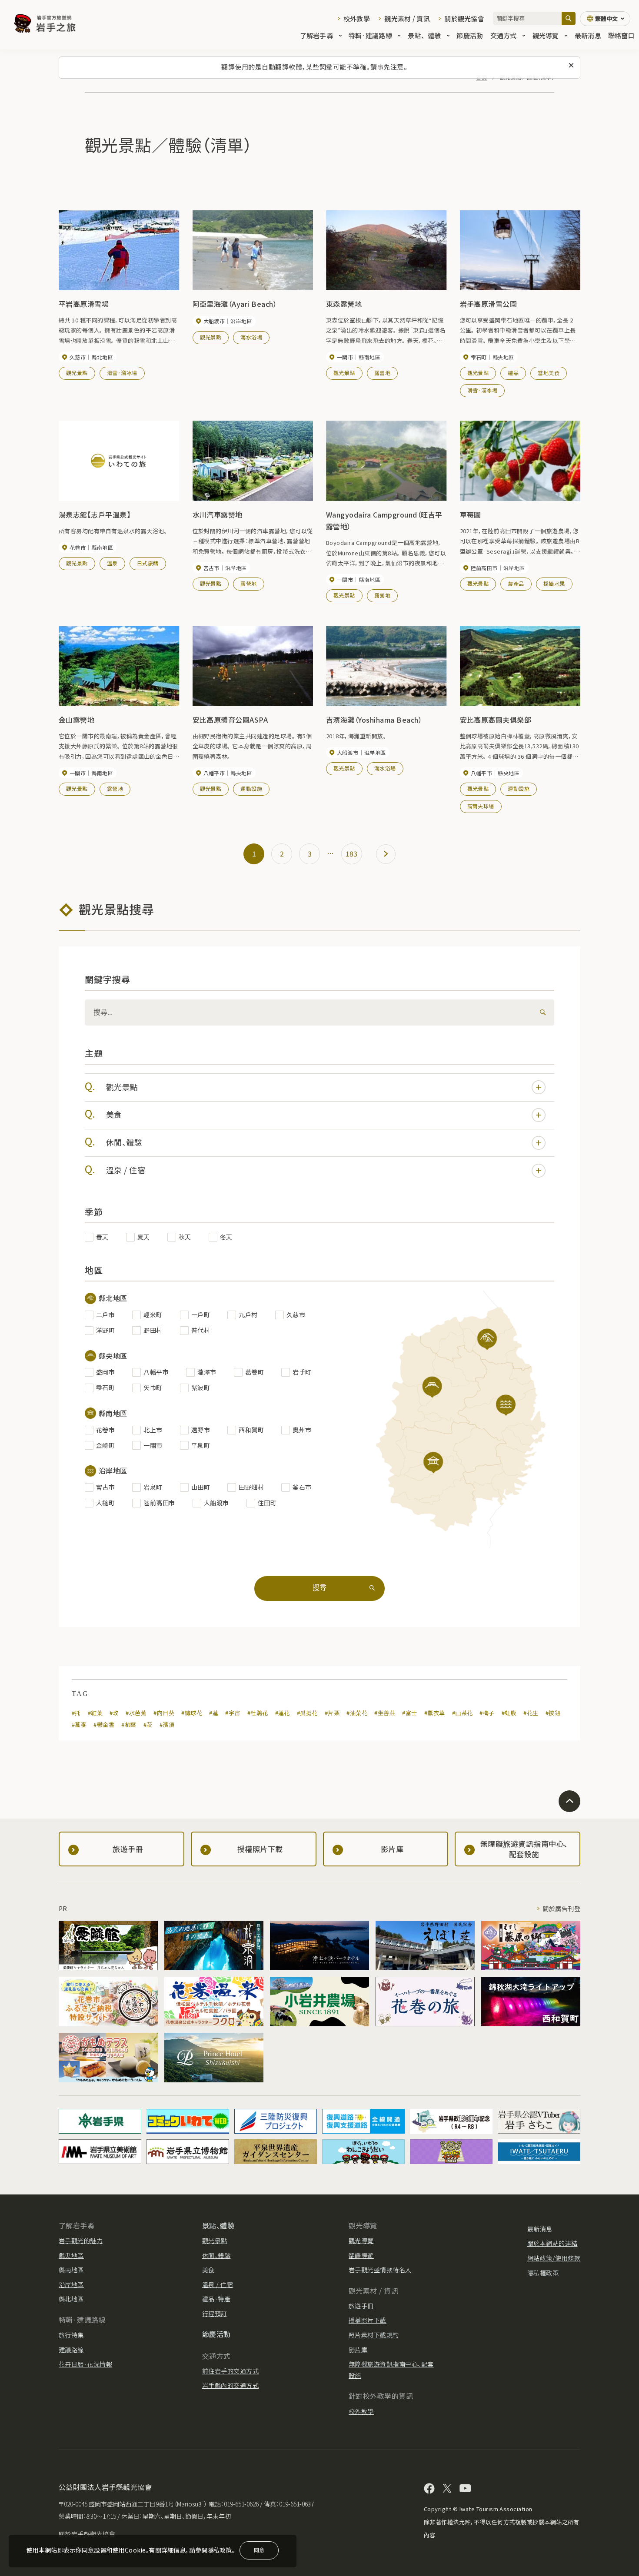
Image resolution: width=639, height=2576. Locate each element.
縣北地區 (71, 2299)
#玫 (114, 1713)
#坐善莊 (385, 1713)
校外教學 (357, 18)
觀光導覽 (546, 35)
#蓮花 (283, 1713)
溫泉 (112, 563)
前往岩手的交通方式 (230, 2371)
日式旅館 (148, 563)
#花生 (531, 1713)
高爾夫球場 (481, 806)
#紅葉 (95, 1713)
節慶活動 (470, 35)
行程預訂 (215, 2314)
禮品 (513, 373)
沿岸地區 (71, 2284)
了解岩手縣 (316, 35)
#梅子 (487, 1713)
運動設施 (251, 788)
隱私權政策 (543, 2273)
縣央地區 (71, 2255)
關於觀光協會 (464, 18)
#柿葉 (129, 1725)
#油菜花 (357, 1713)
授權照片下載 (368, 2320)
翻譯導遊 (361, 2255)
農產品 (516, 583)
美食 (114, 1114)
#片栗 (332, 1713)
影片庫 (358, 2350)
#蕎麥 (79, 1725)
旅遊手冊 (361, 2306)
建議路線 (71, 2350)
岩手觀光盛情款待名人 (380, 2270)
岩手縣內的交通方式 (230, 2385)
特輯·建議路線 (370, 35)
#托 (76, 1713)
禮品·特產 (216, 2299)
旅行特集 (71, 2335)
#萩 (148, 1725)
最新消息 (588, 35)
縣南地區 (71, 2270)
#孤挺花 (307, 1713)
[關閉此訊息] (571, 66)
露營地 (382, 373)
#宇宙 (233, 1713)
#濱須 (167, 1725)
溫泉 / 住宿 (126, 1170)
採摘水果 (554, 583)
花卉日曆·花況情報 (85, 2364)
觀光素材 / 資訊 (407, 18)
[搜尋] (569, 18)
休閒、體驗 (124, 1142)
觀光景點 (77, 373)
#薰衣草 (435, 1713)
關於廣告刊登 (561, 1909)
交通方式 (504, 35)
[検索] (541, 1012)
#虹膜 (509, 1713)
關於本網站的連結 (552, 2243)
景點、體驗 (424, 35)
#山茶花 (463, 1713)
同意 (259, 2550)
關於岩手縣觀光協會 (87, 2534)
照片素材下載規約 (374, 2335)
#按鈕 (553, 1713)
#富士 (409, 1713)
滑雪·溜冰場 (122, 373)
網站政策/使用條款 (554, 2258)
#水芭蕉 (136, 1713)
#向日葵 (164, 1713)
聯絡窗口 (621, 35)
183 (352, 853)
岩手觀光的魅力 (81, 2241)
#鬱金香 (104, 1725)
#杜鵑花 (258, 1713)
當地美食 (549, 373)
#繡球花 (192, 1713)
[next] (386, 854)
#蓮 (214, 1713)
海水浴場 (251, 337)
